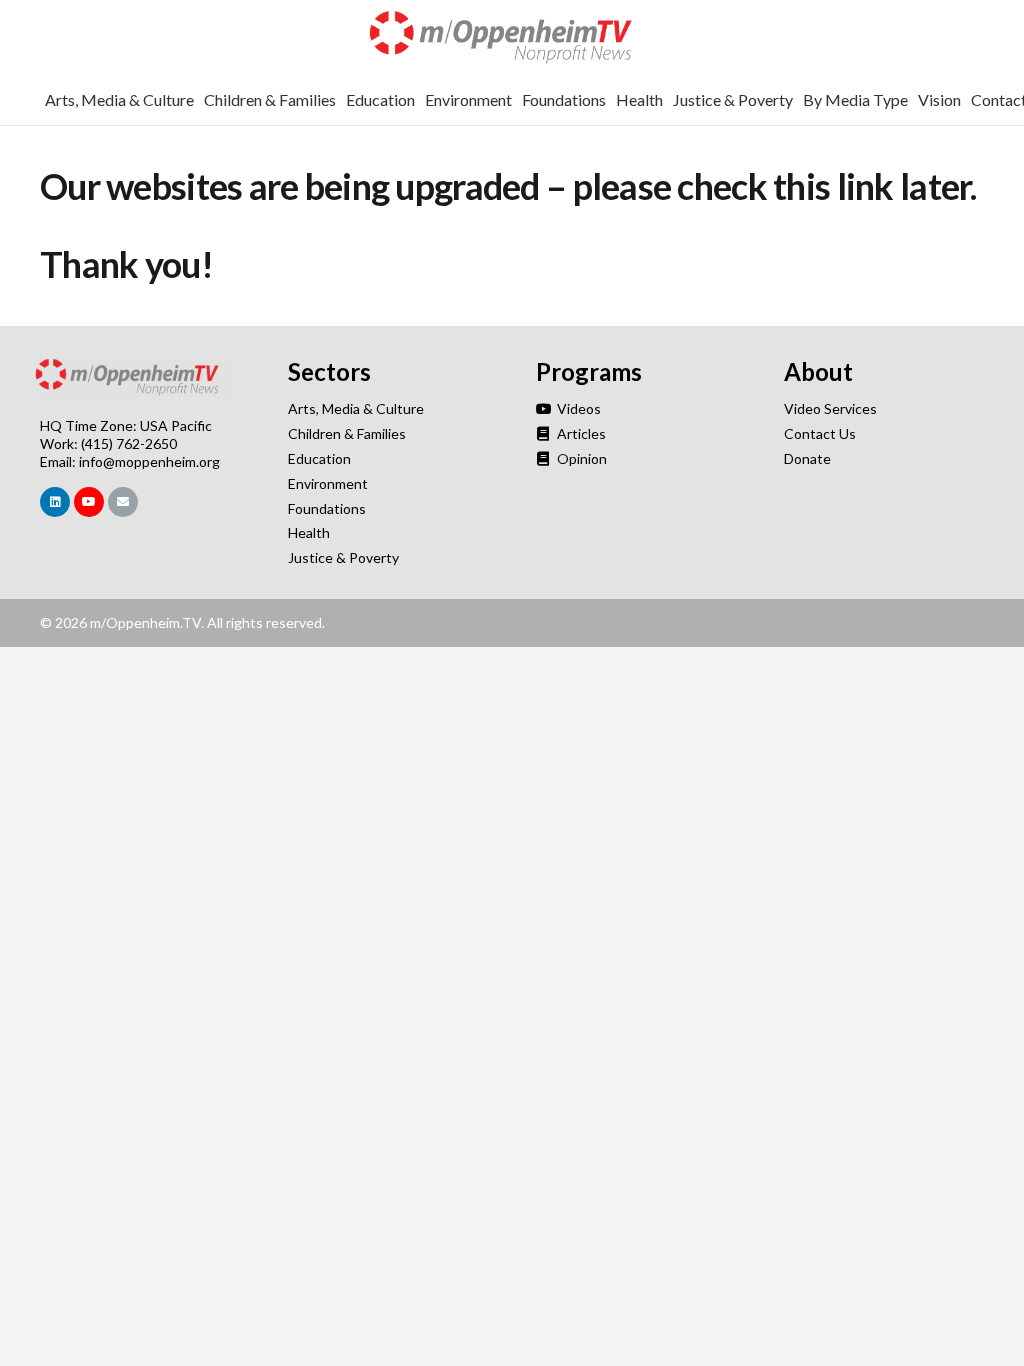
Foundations (327, 508)
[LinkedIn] (55, 502)
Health (309, 532)
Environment (328, 483)
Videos (577, 408)
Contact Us (820, 433)
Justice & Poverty (343, 557)
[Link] (512, 37)
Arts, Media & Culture (356, 408)
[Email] (123, 502)
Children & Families (347, 433)
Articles (580, 433)
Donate (807, 458)
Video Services (830, 408)
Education (319, 458)
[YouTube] (89, 502)
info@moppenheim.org (149, 461)
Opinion (580, 458)
